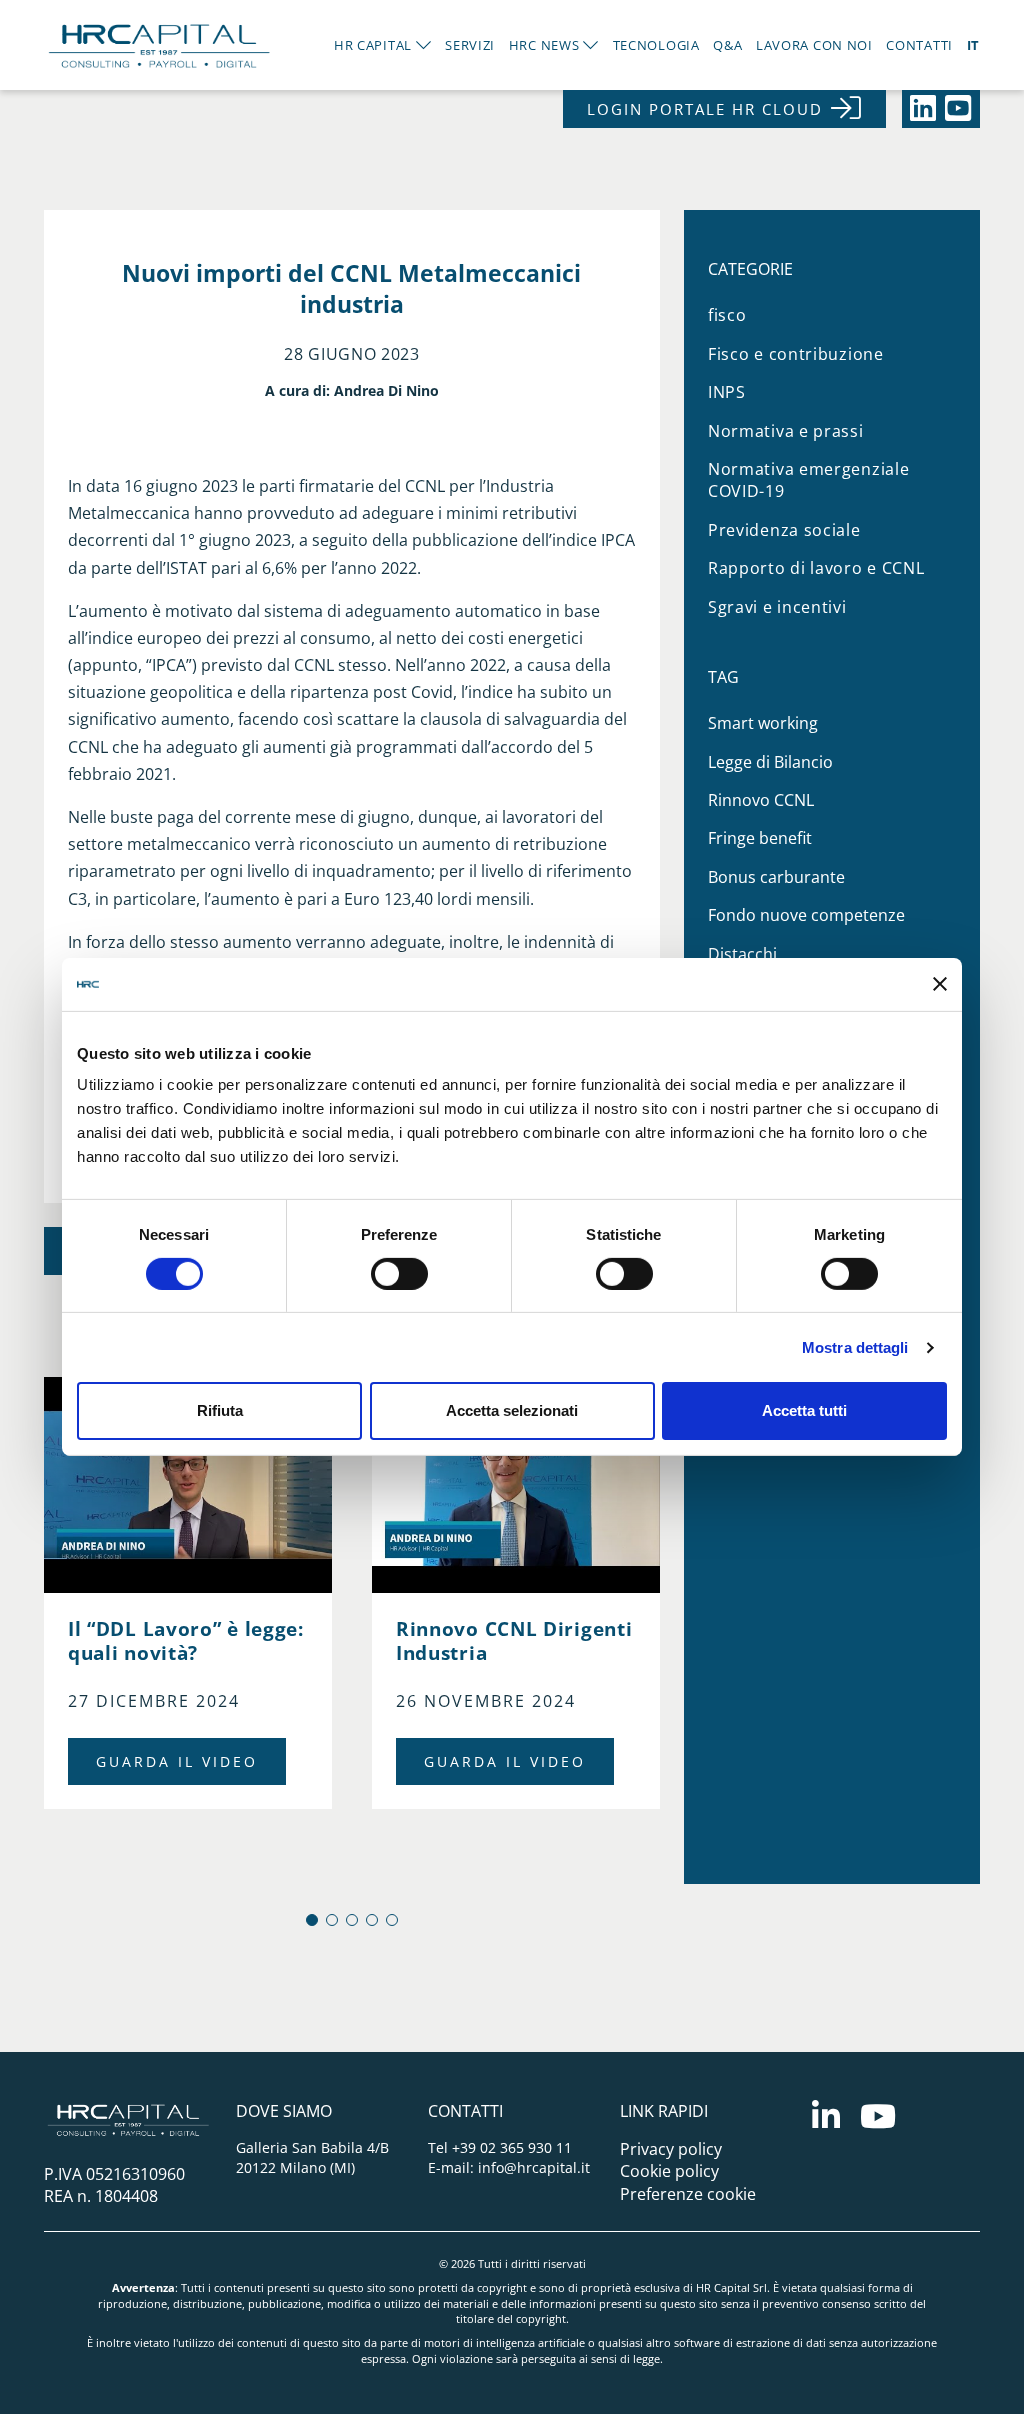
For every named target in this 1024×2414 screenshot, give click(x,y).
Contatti (919, 45)
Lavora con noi (814, 45)
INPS (727, 392)
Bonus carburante (776, 877)
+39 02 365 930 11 (512, 2147)
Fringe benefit (760, 838)
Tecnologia (656, 45)
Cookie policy (669, 2171)
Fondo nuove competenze (806, 915)
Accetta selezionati (512, 1410)
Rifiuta (220, 1410)
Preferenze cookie (688, 2194)
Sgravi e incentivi (777, 607)
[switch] (399, 1274)
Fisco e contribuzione (796, 354)
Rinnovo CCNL (761, 800)
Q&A (727, 45)
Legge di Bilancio (770, 762)
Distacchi (742, 954)
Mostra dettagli (855, 1347)
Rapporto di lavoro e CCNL (816, 568)
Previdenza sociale (784, 530)
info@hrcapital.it (534, 2167)
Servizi (470, 45)
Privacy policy (671, 2149)
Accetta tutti (804, 1410)
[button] (312, 1920)
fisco (727, 315)
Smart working (763, 723)
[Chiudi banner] (940, 984)
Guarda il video (177, 1761)
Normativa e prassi (786, 431)
